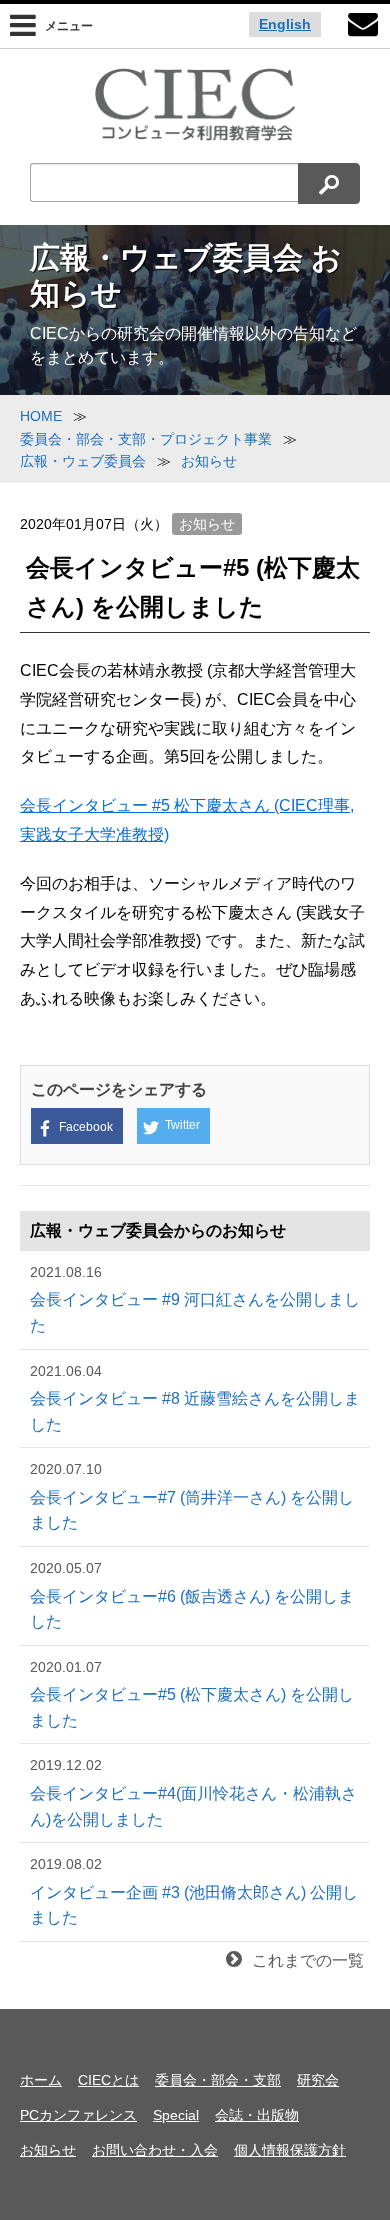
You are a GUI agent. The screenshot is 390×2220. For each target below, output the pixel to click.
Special (176, 2115)
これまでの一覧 (308, 1960)
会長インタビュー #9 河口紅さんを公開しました (195, 1299)
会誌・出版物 (257, 2115)
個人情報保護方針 (290, 2150)
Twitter (182, 1125)
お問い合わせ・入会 (155, 2150)
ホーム (41, 2080)
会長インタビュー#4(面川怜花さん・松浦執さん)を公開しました (193, 1792)
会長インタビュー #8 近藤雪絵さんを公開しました (195, 1398)
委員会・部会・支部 (218, 2080)
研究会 (318, 2080)
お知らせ (207, 524)
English (285, 24)
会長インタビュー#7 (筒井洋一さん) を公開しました (192, 1496)
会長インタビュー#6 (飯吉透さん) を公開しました (192, 1595)
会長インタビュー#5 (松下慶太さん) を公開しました (192, 1694)
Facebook (86, 1127)
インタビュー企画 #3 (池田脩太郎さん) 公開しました (194, 1891)
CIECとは (108, 2080)
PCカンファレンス (78, 2115)
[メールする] (363, 27)
